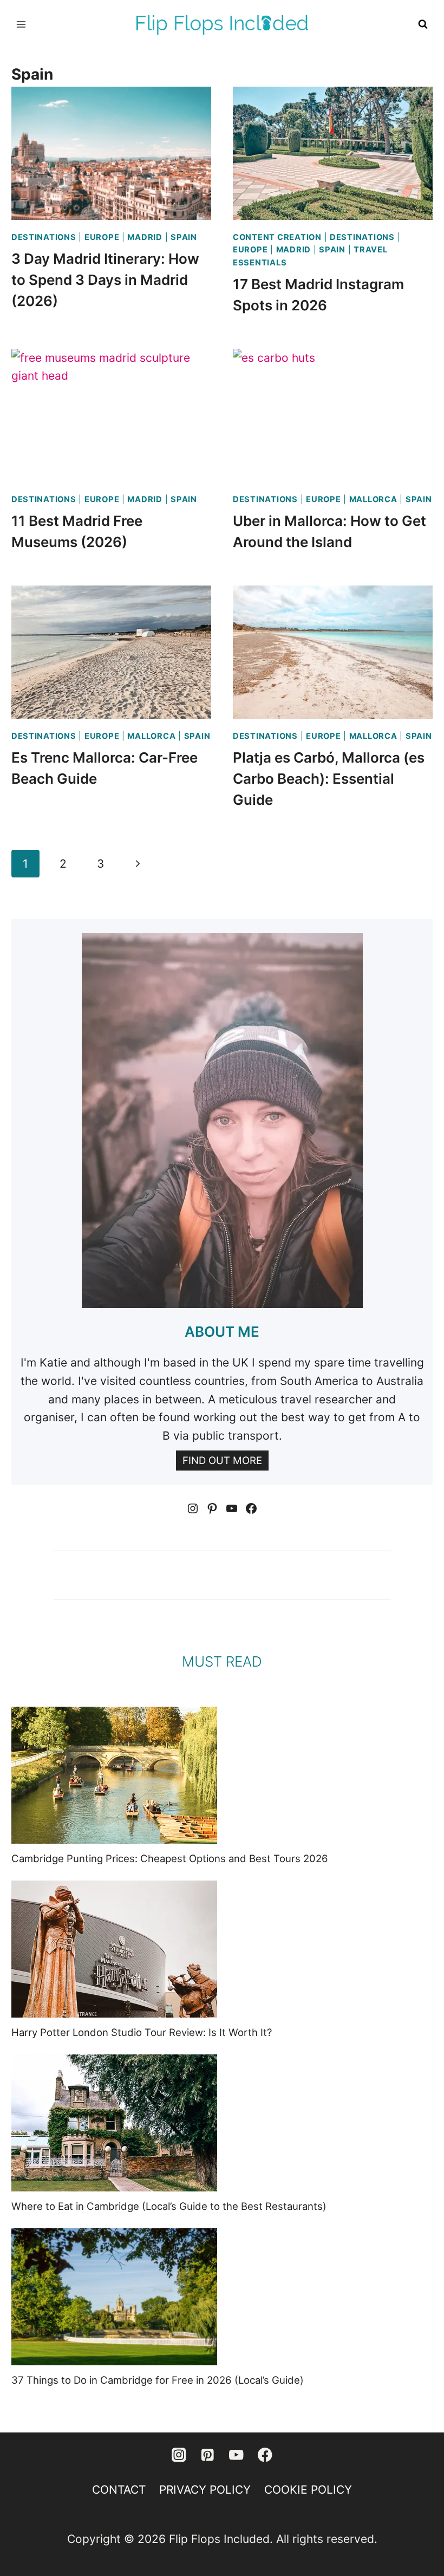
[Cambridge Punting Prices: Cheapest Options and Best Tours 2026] (114, 1775)
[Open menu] (21, 24)
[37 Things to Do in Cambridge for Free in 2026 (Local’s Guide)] (114, 2297)
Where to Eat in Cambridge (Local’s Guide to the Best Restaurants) (169, 2206)
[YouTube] (236, 2455)
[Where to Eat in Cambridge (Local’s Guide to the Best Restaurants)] (114, 2123)
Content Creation (277, 237)
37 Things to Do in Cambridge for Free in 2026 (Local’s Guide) (158, 2380)
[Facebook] (265, 2455)
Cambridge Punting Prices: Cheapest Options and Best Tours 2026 (170, 1858)
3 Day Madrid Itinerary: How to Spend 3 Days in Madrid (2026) (105, 280)
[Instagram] (179, 2455)
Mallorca (373, 499)
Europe (102, 237)
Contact (119, 2490)
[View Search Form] (423, 24)
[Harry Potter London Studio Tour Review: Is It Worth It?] (114, 1949)
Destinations (44, 237)
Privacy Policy (205, 2490)
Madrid (145, 237)
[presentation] (111, 153)
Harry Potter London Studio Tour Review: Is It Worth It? (142, 2032)
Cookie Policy (308, 2490)
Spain (184, 237)
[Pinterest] (208, 2455)
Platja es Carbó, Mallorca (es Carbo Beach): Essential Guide (329, 779)
